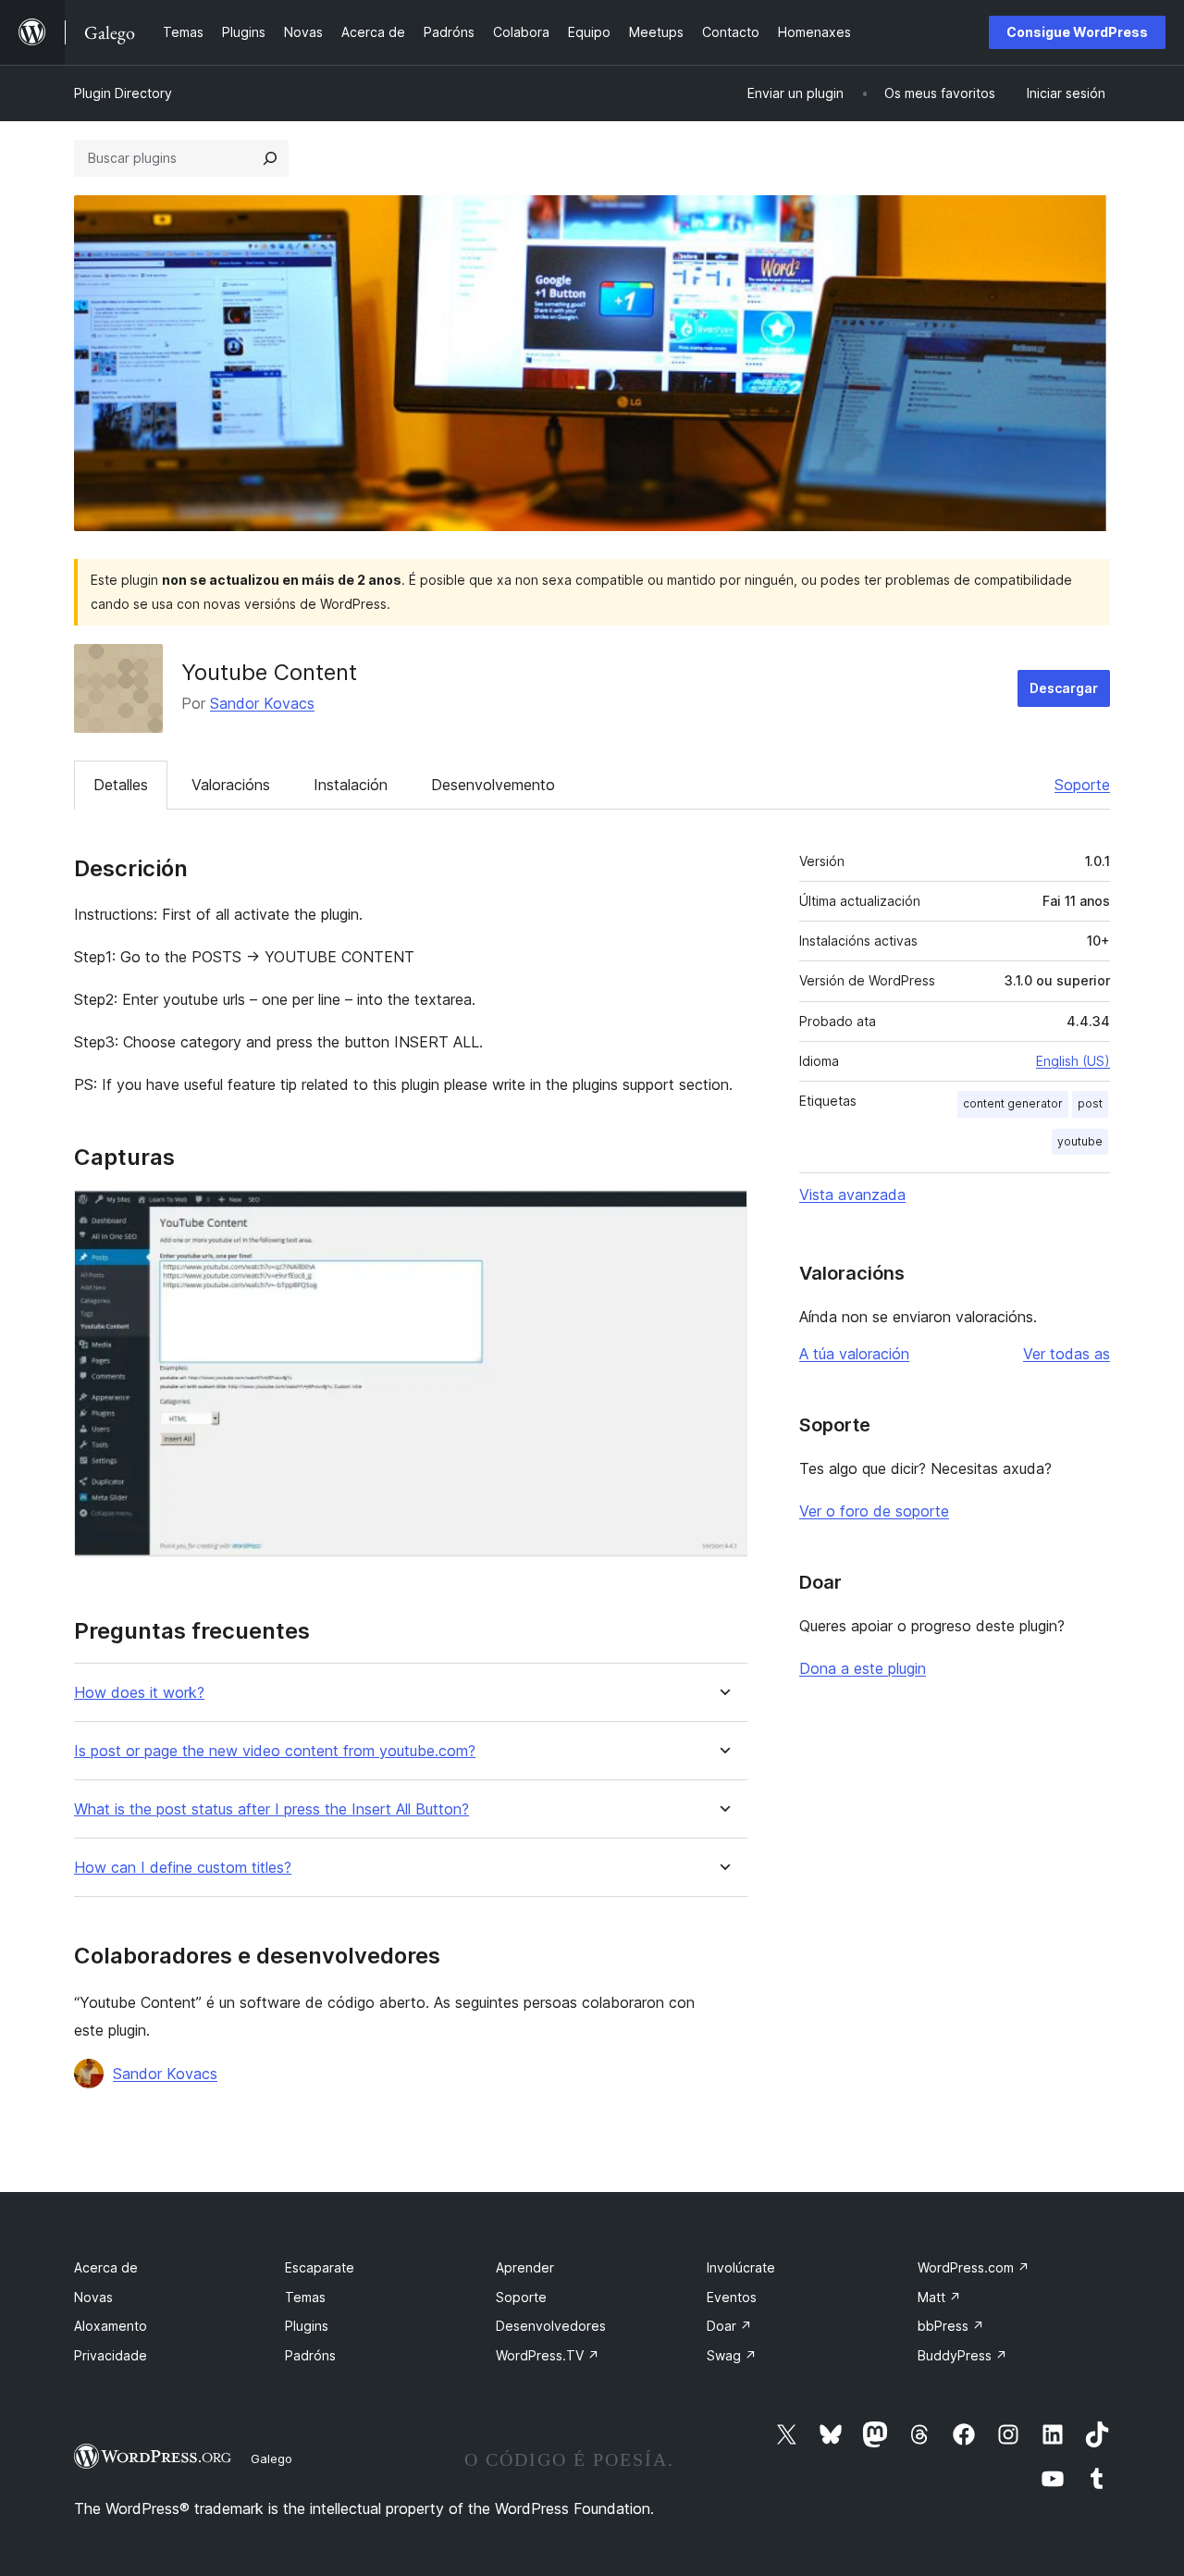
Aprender (525, 2267)
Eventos (732, 2297)
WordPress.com (974, 2267)
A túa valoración (854, 1354)
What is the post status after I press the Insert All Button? (271, 1809)
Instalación (351, 785)
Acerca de (106, 2267)
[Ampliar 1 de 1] (722, 1215)
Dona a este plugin (863, 1668)
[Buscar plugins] (270, 158)
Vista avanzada (852, 1195)
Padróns (310, 2355)
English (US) (1073, 1061)
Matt (939, 2297)
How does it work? (139, 1693)
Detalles (121, 785)
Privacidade (111, 2355)
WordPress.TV (548, 2355)
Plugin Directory (123, 93)
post (1090, 1103)
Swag (732, 2355)
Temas (305, 2297)
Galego (271, 2458)
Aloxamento (111, 2326)
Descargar (1064, 688)
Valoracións (231, 785)
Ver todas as (1067, 1354)
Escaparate (320, 2267)
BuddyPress (962, 2355)
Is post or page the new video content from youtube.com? (275, 1751)
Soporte (1082, 785)
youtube (1080, 1141)
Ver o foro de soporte (874, 1511)
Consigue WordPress (1077, 32)
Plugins (307, 2326)
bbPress (951, 2326)
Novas (93, 2297)
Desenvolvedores (551, 2326)
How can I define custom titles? (183, 1868)
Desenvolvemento (493, 785)
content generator (1013, 1103)
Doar (729, 2326)
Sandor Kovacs (262, 703)
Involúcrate (741, 2267)
